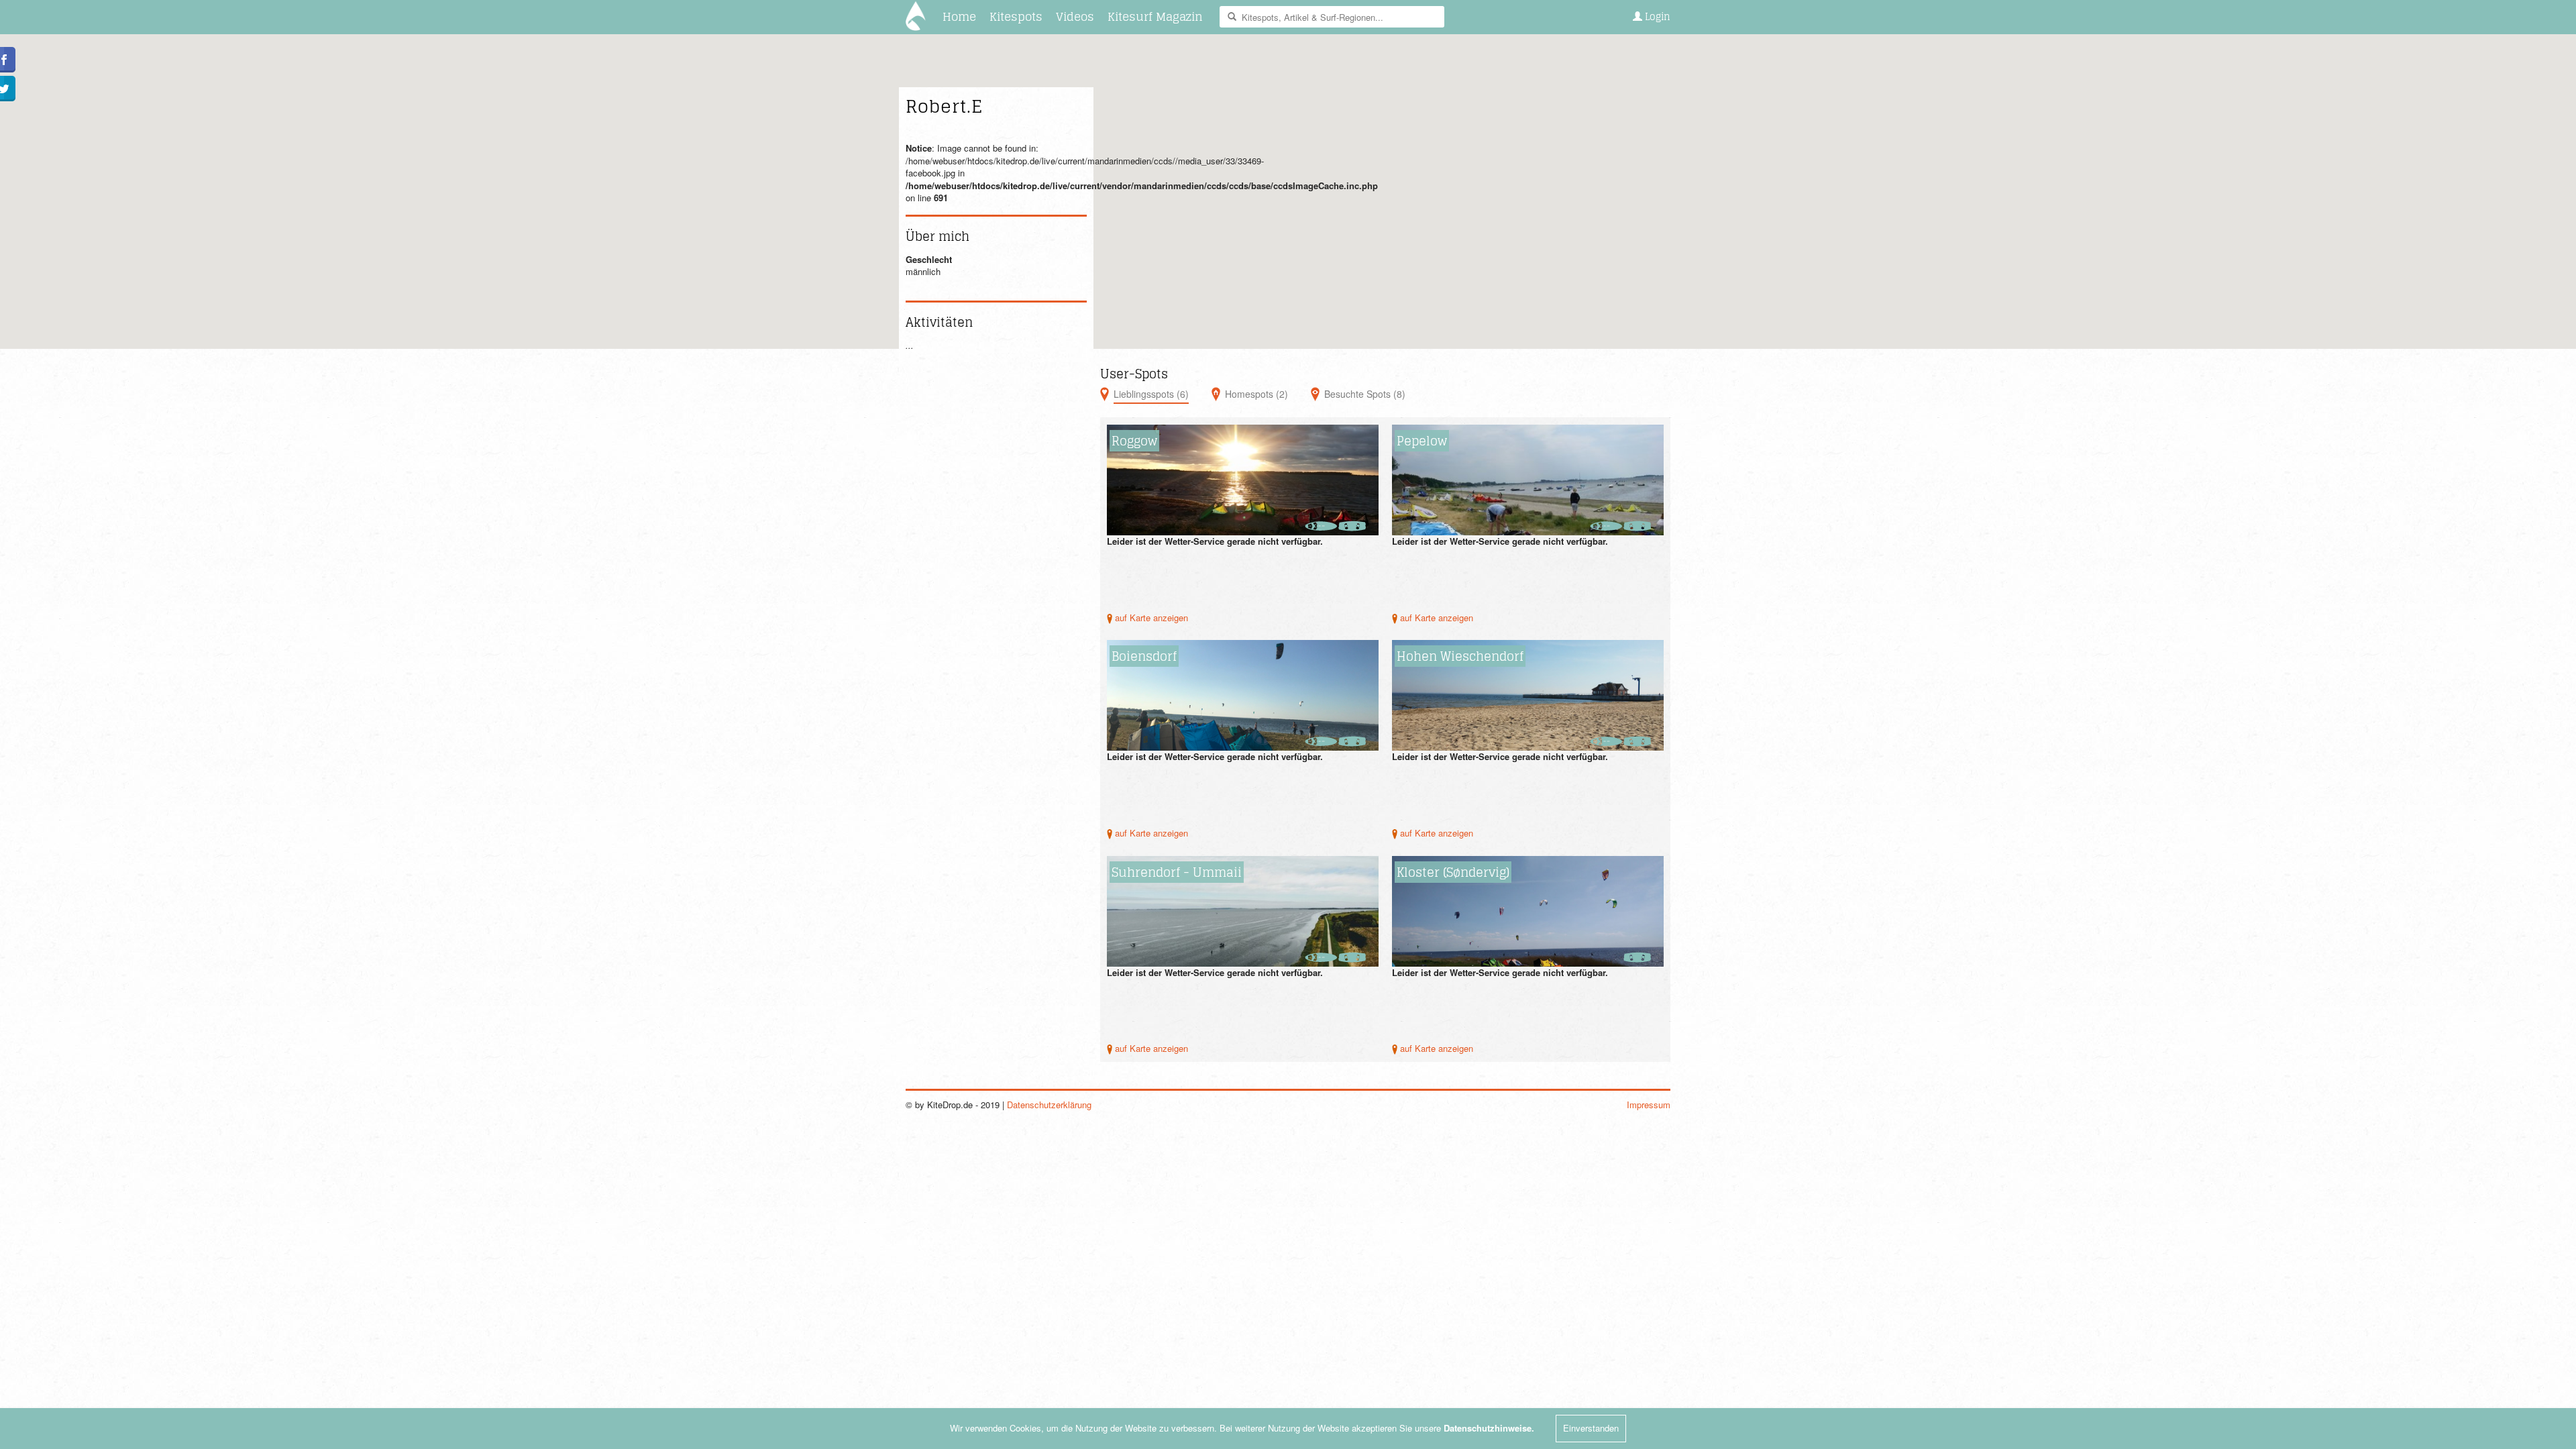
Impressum (1649, 1105)
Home (959, 16)
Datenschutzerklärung (1049, 1105)
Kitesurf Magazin (1155, 16)
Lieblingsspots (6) (1151, 394)
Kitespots (1016, 16)
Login (1656, 16)
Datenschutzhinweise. (1489, 1428)
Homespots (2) (1256, 394)
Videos (1075, 16)
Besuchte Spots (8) (1365, 394)
